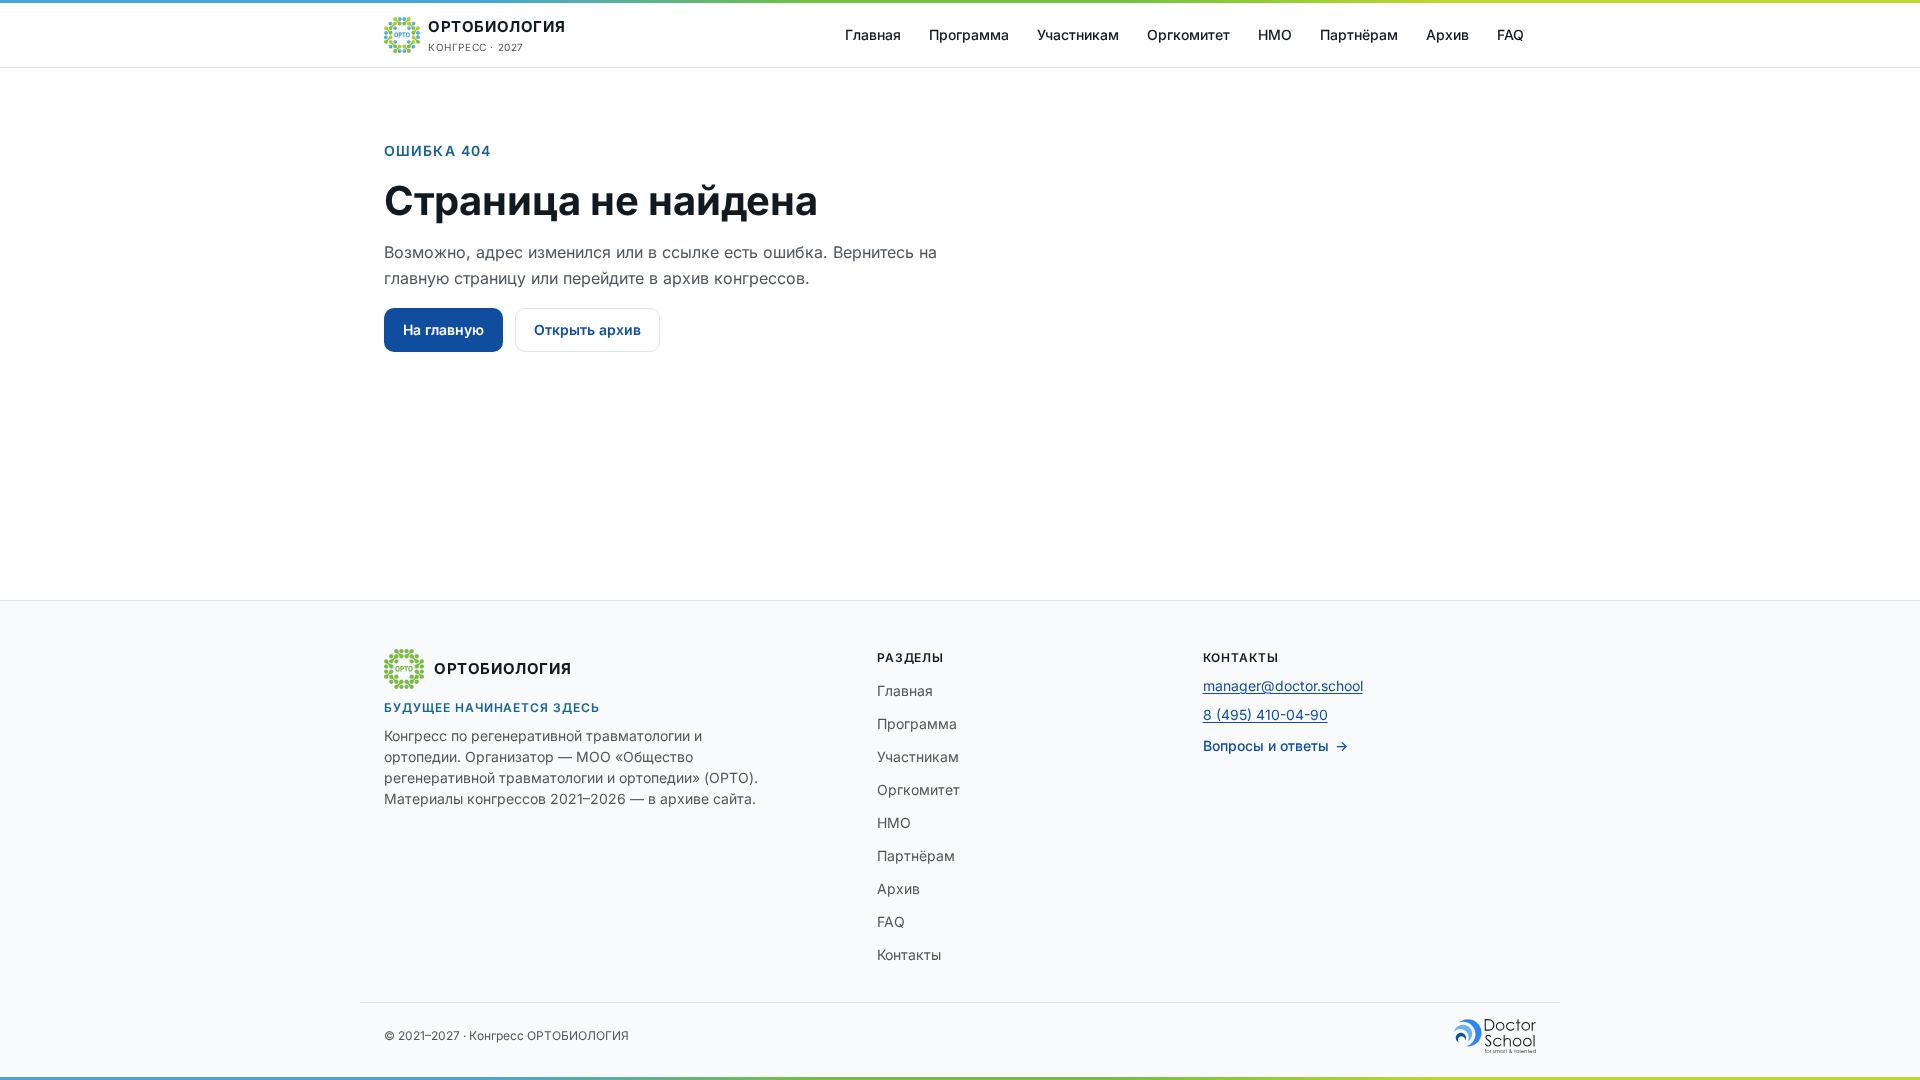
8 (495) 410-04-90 (1265, 714)
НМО (1275, 34)
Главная (873, 34)
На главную (443, 329)
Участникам (1078, 34)
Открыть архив (587, 329)
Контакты (909, 954)
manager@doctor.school (1283, 685)
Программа (969, 34)
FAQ (1510, 34)
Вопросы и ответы (1266, 745)
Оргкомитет (1188, 34)
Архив (1447, 34)
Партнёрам (1359, 34)
